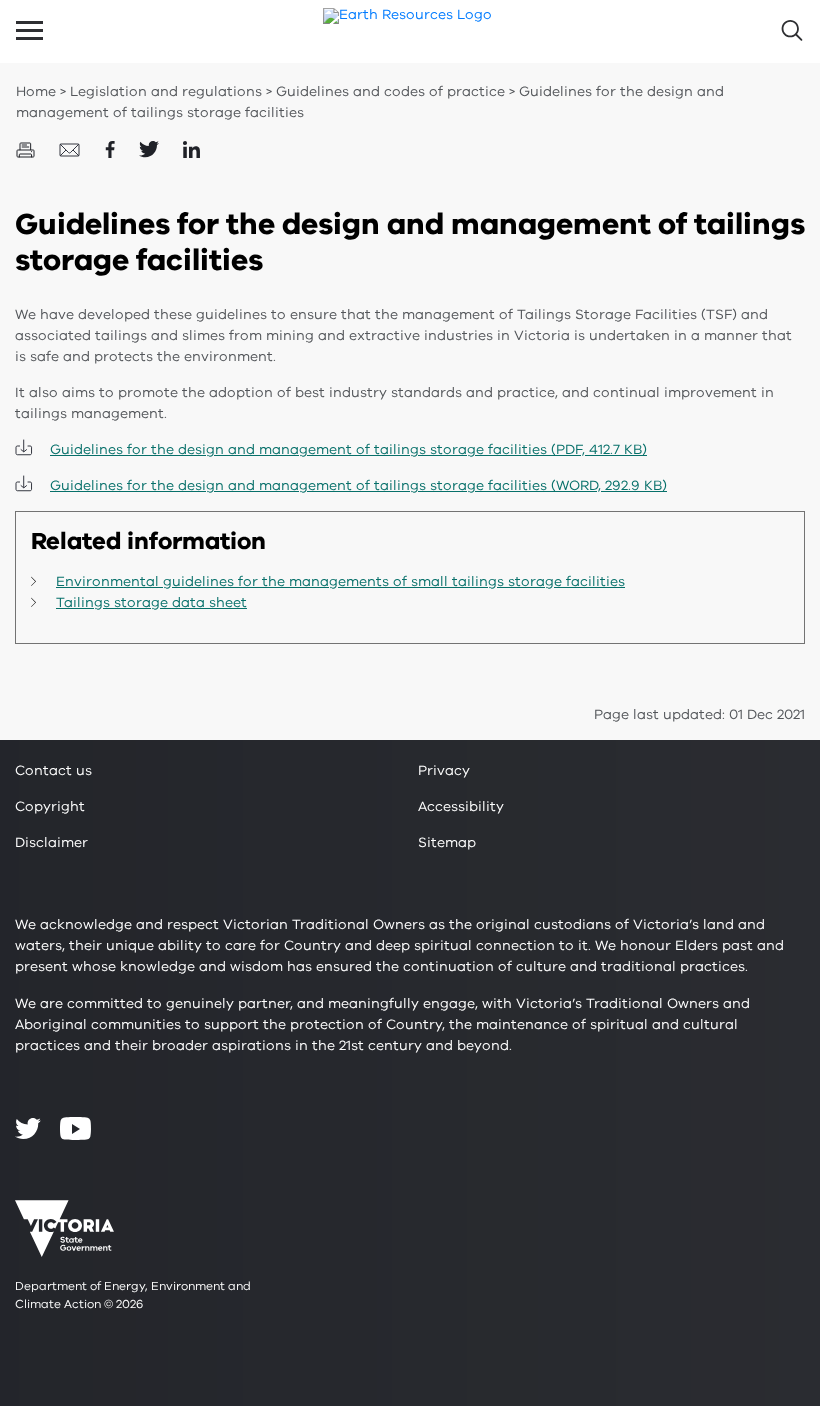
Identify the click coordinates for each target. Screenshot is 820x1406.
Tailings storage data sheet (151, 602)
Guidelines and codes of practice (390, 91)
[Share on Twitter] (151, 148)
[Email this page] (72, 148)
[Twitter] (28, 1128)
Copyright (50, 806)
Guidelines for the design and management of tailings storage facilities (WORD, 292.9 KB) (358, 485)
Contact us (53, 770)
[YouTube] (75, 1128)
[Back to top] (751, 1238)
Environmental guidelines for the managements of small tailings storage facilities (340, 581)
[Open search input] (790, 30)
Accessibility (461, 806)
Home (36, 91)
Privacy (444, 770)
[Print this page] (27, 148)
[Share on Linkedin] (191, 148)
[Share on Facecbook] (112, 148)
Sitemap (447, 842)
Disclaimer (51, 842)
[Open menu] (29, 30)
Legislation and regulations (166, 91)
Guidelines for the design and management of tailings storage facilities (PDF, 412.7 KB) (348, 449)
